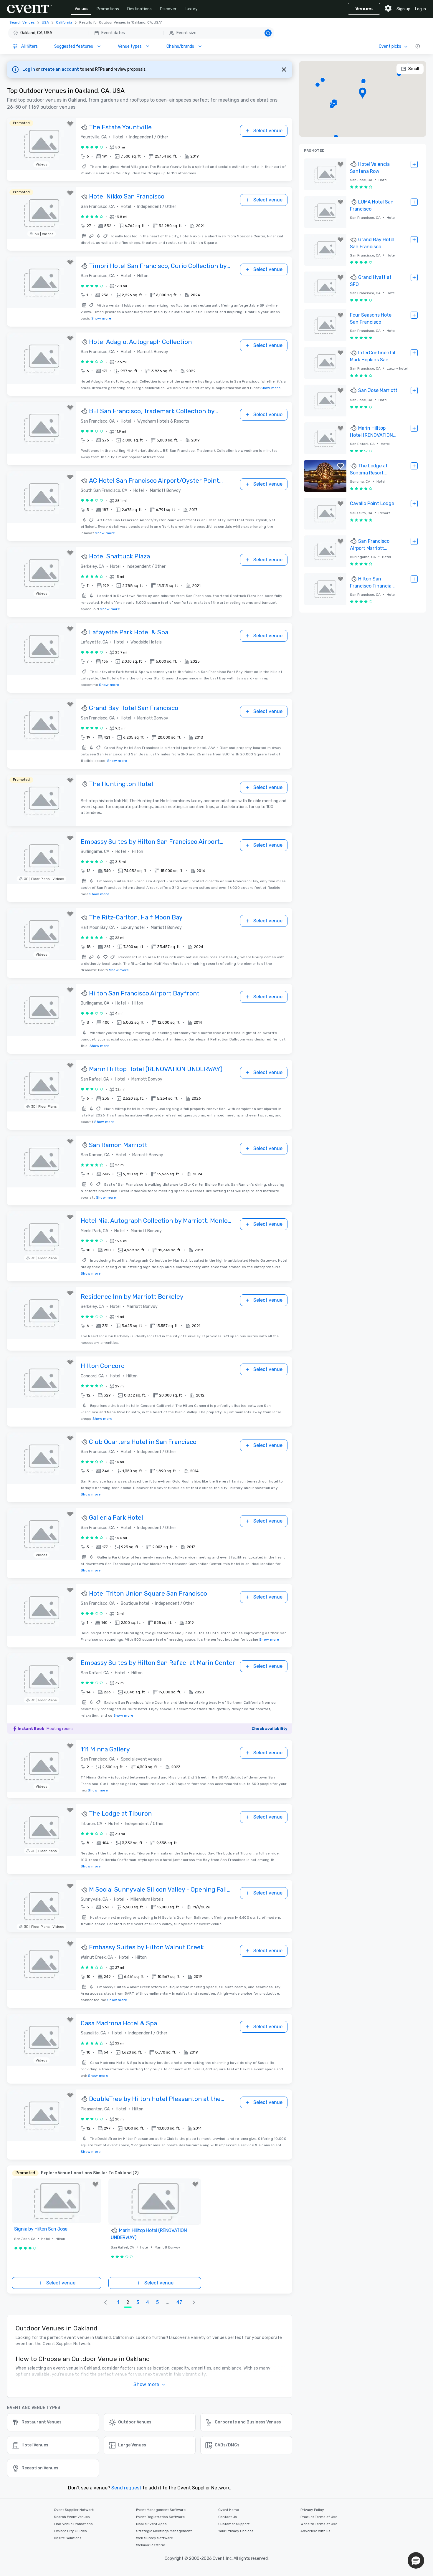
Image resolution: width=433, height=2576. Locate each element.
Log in (420, 9)
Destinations (139, 9)
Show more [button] (146, 2384)
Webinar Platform (151, 2545)
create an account (60, 69)
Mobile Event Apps (151, 2524)
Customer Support (234, 2524)
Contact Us (228, 2517)
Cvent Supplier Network (74, 2510)
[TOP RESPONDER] (85, 128)
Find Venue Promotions (73, 2524)
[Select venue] (414, 164)
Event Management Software (161, 2510)
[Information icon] (418, 46)
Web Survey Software (154, 2538)
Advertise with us (315, 2531)
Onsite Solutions (68, 2538)
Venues (81, 9)
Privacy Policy (312, 2510)
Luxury (191, 9)
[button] (141, 33)
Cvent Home (229, 2510)
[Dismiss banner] (284, 70)
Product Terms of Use (319, 2517)
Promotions (108, 9)
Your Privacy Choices (236, 2531)
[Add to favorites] (70, 124)
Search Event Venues (72, 2517)
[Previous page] (105, 2302)
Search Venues (22, 22)
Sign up (403, 9)
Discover (168, 9)
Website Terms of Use (319, 2524)
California (64, 22)
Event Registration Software (160, 2517)
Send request (126, 2488)
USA (45, 22)
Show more (101, 318)
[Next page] (194, 2302)
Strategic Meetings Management (164, 2531)
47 (179, 2302)
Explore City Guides (70, 2531)
